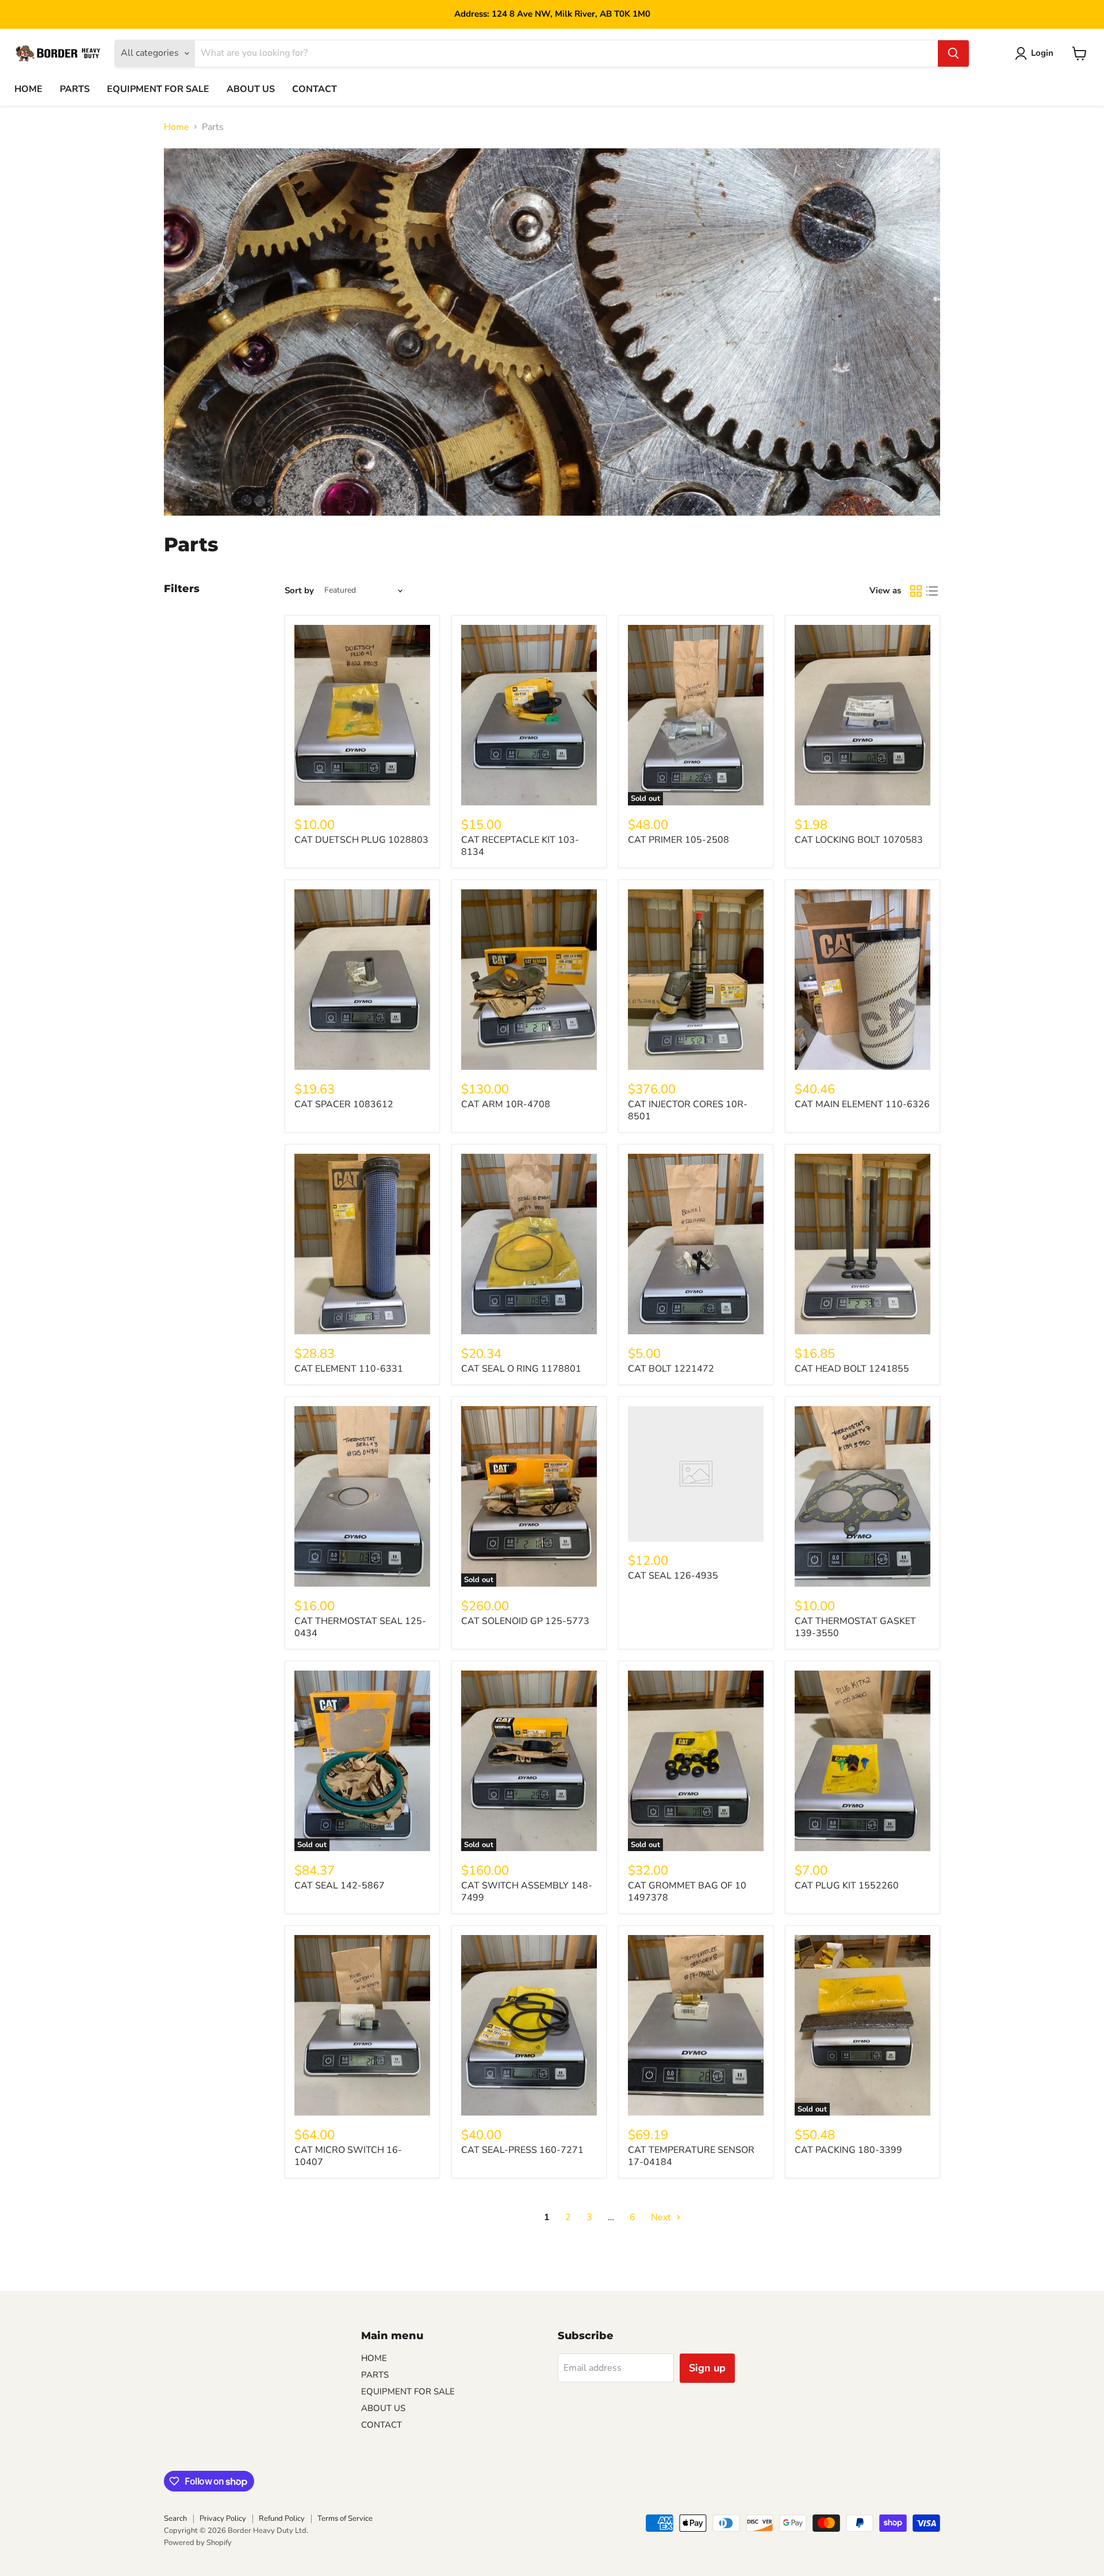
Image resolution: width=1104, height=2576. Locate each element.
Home (177, 127)
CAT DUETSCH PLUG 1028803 (361, 840)
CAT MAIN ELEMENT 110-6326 (862, 1104)
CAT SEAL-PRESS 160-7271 (522, 2150)
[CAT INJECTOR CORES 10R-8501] (696, 980)
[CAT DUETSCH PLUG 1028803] (362, 715)
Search (175, 2519)
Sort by (299, 591)
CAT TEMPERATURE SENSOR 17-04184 (691, 2156)
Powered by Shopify (198, 2543)
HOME (28, 89)
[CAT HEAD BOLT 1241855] (862, 1244)
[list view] (932, 591)
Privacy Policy (223, 2519)
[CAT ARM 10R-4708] (529, 980)
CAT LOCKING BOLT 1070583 (859, 840)
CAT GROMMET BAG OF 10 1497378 (687, 1892)
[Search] (953, 53)
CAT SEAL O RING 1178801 (521, 1369)
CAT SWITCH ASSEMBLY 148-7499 (527, 1892)
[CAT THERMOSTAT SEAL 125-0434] (362, 1497)
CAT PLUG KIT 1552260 (847, 1886)
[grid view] (916, 591)
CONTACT (315, 89)
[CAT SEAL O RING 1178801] (529, 1244)
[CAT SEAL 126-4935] (696, 1474)
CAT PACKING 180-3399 (848, 2150)
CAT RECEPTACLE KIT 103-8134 (520, 846)
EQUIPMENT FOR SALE (158, 89)
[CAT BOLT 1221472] (696, 1244)
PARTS (75, 89)
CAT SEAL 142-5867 (340, 1886)
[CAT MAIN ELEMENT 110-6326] (862, 980)
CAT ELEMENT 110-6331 (349, 1369)
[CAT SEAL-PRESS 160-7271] (529, 2026)
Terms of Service (345, 2519)
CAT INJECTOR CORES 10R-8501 (688, 1110)
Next (662, 2217)
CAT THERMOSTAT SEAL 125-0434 (360, 1627)
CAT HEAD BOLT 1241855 (852, 1369)
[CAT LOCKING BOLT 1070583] (862, 715)
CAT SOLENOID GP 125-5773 (525, 1621)
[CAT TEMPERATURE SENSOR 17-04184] (696, 2026)
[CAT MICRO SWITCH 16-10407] (362, 2026)
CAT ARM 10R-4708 (506, 1104)
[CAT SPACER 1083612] (362, 980)
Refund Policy (282, 2519)
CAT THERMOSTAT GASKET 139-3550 (855, 1627)
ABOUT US (251, 89)
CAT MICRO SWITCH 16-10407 (348, 2156)
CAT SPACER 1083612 (344, 1104)
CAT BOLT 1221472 (671, 1369)
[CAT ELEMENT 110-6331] (362, 1244)
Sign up (707, 2368)
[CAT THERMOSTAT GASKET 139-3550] (862, 1497)
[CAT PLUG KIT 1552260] (862, 1761)
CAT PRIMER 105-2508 (678, 840)
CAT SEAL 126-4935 (673, 1576)
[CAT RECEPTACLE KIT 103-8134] (529, 715)
